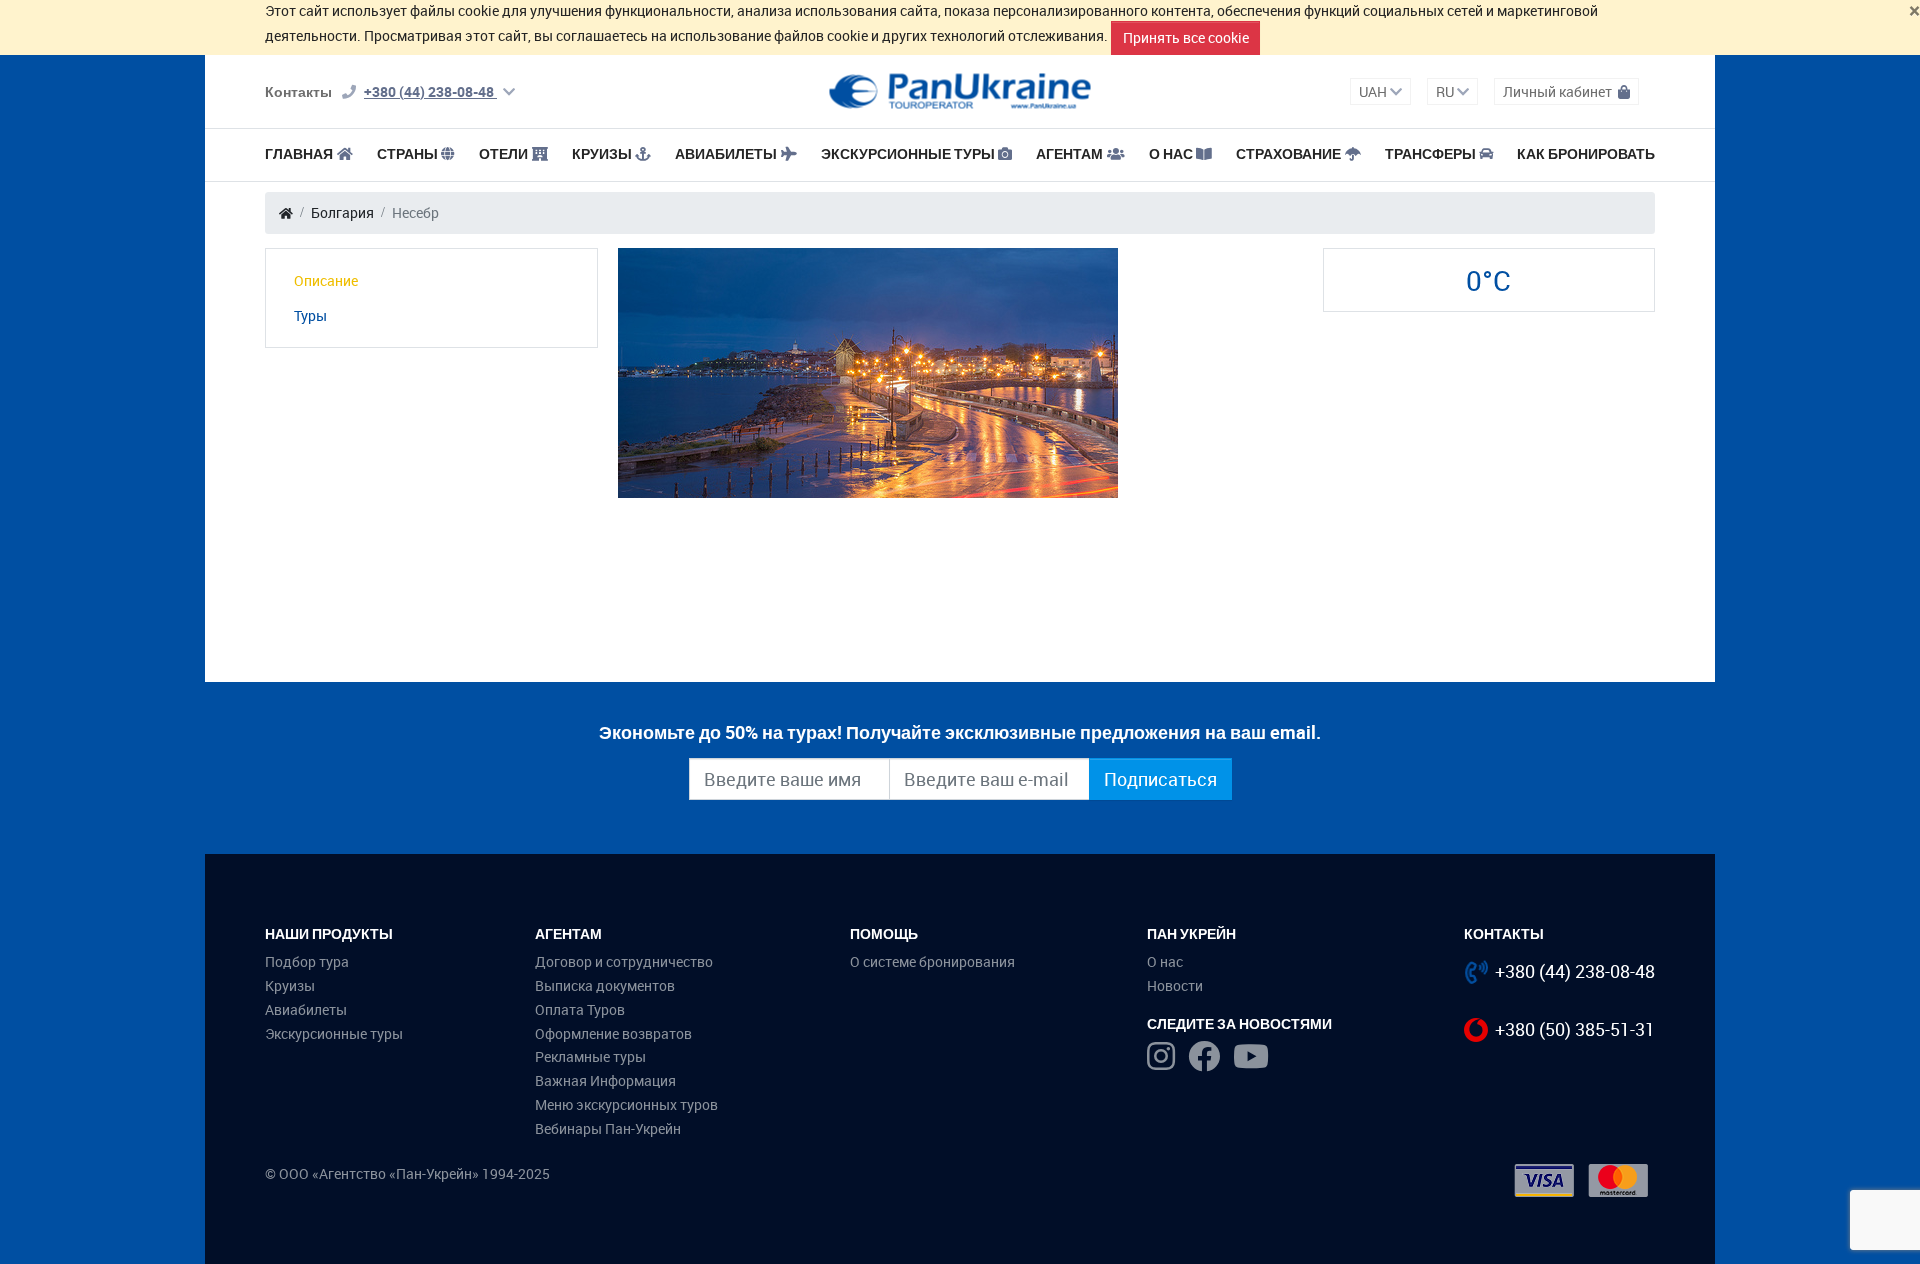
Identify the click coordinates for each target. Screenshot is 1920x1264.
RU (1446, 91)
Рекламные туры (590, 1056)
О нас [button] (1171, 153)
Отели (503, 153)
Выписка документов (605, 985)
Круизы (602, 153)
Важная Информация (605, 1080)
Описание (326, 280)
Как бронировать (1586, 153)
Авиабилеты (726, 153)
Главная (299, 153)
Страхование (1288, 153)
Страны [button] (407, 153)
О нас (1165, 961)
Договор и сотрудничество (624, 961)
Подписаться (1160, 779)
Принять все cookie (1186, 37)
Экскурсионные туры (908, 153)
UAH (1374, 91)
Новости (1175, 985)
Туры (310, 315)
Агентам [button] (1069, 153)
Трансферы (1430, 153)
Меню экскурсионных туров (626, 1104)
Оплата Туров (580, 1009)
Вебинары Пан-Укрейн (608, 1128)
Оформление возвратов (613, 1033)
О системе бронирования (932, 961)
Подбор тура (307, 961)
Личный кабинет (1559, 91)
